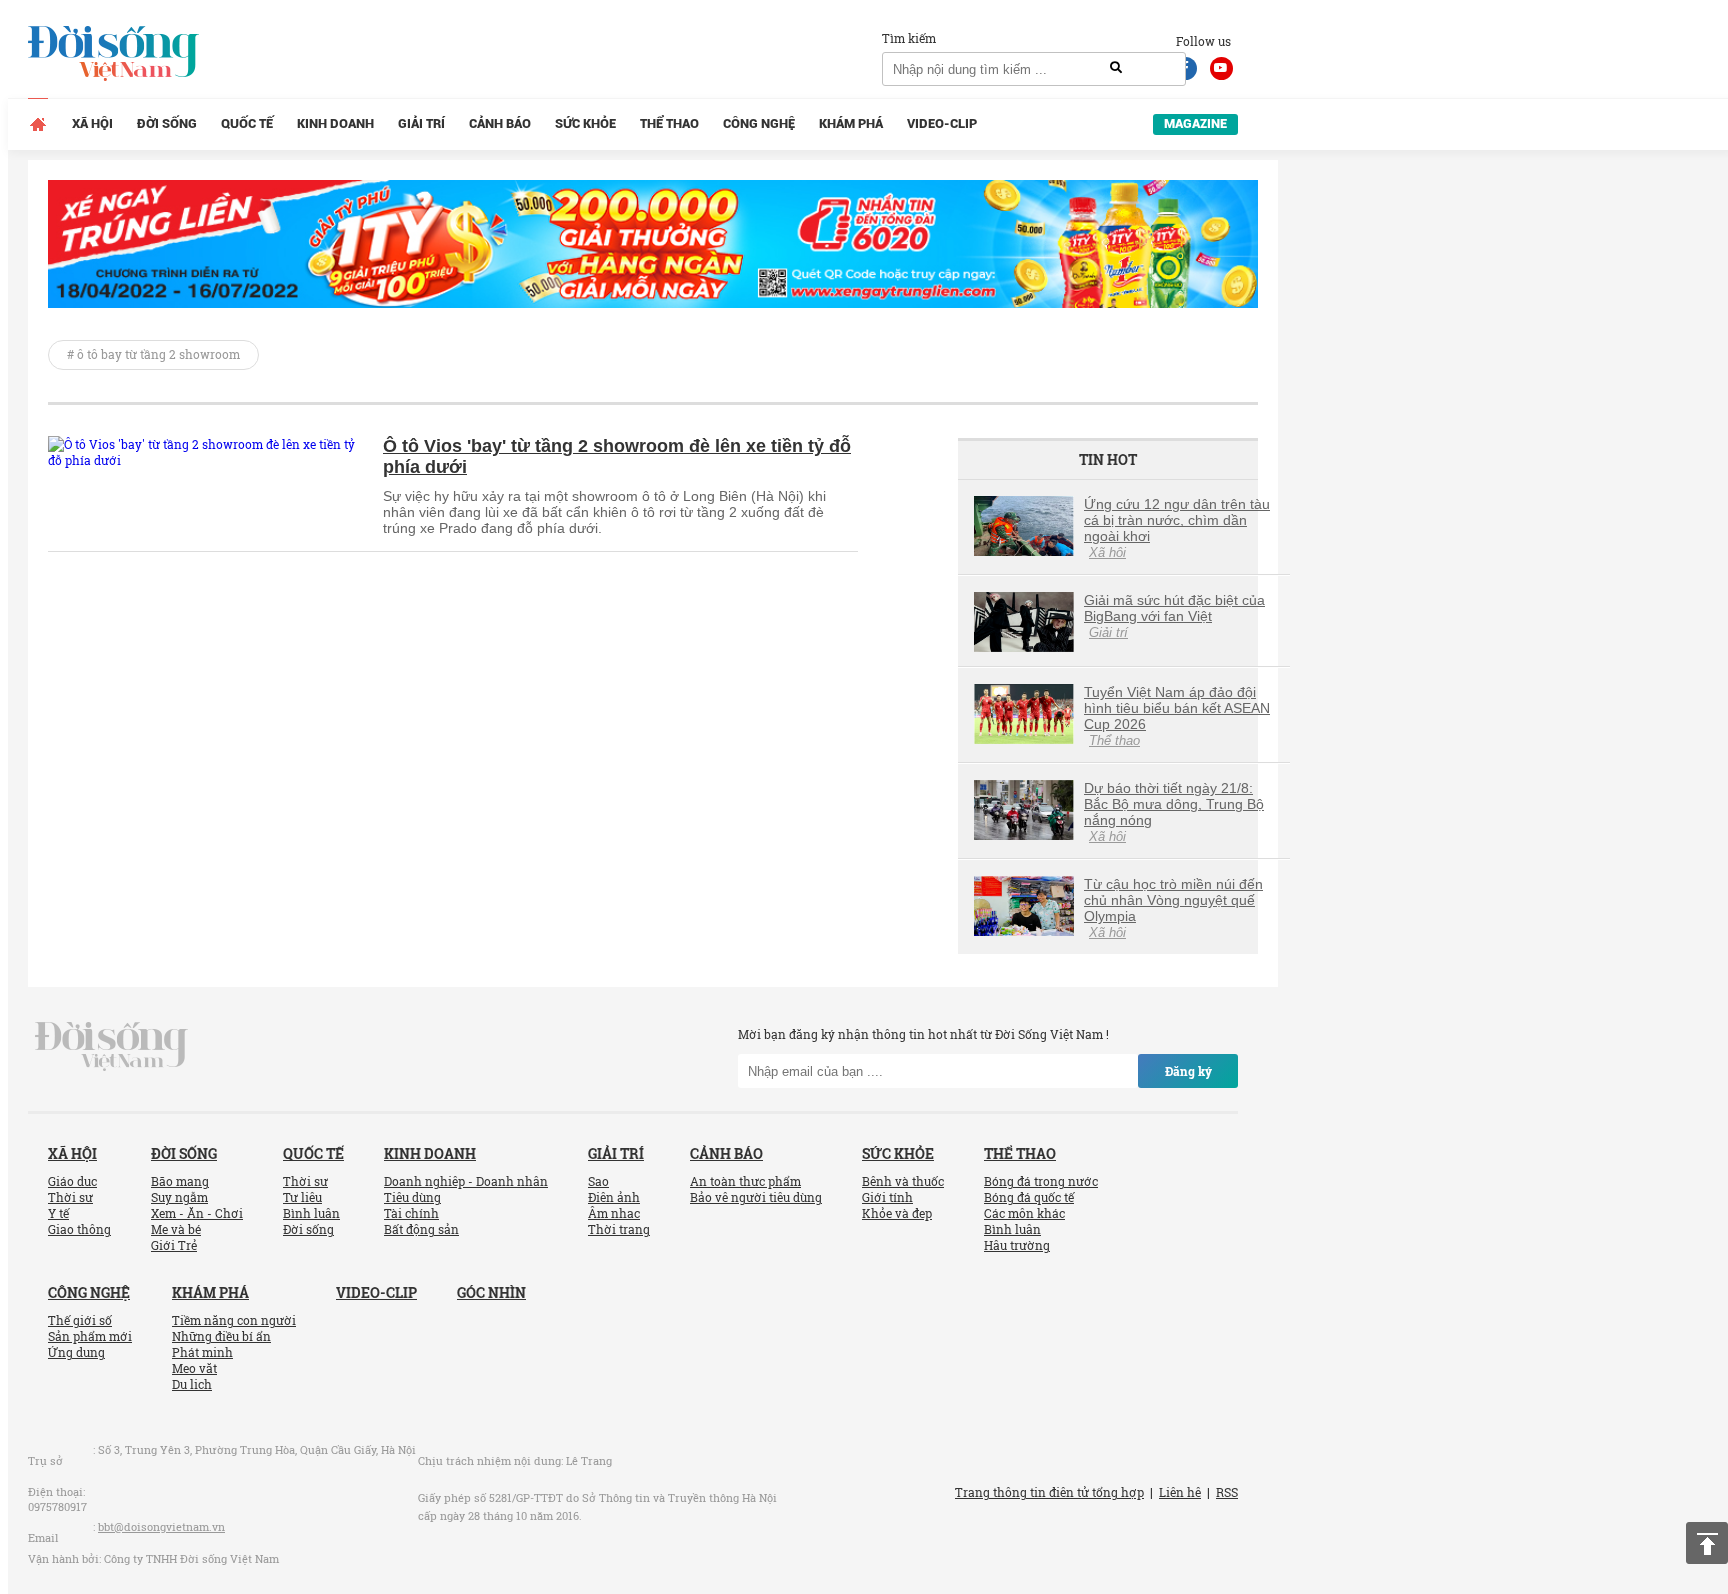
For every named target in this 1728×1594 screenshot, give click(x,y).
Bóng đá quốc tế (1029, 1197)
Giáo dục (72, 1181)
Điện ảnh (614, 1197)
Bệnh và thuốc (903, 1181)
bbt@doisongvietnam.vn (161, 1526)
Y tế (58, 1213)
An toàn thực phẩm (745, 1181)
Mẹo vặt (194, 1368)
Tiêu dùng (412, 1197)
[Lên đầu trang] (1707, 1543)
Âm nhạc (614, 1213)
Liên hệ (1180, 1492)
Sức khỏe (585, 123)
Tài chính (411, 1213)
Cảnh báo (500, 123)
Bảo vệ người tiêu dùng (756, 1197)
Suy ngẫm (179, 1197)
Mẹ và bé (176, 1229)
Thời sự (70, 1197)
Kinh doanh (335, 123)
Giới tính (887, 1197)
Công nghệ (759, 123)
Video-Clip (942, 123)
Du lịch (192, 1384)
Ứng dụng (76, 1352)
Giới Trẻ (174, 1245)
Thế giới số (80, 1320)
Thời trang (619, 1229)
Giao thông (79, 1229)
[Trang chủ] (38, 124)
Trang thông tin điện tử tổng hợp (1049, 1492)
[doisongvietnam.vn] (111, 1045)
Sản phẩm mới (90, 1336)
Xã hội (92, 123)
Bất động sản (421, 1229)
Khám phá (851, 123)
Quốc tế (247, 123)
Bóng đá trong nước (1041, 1181)
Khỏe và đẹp (897, 1213)
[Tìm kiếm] (1116, 68)
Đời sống (167, 123)
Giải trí (421, 123)
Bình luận (311, 1213)
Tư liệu (302, 1197)
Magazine (1195, 123)
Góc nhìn (491, 1292)
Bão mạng (180, 1181)
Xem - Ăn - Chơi (197, 1213)
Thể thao (669, 123)
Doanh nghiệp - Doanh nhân (466, 1181)
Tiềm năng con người (234, 1320)
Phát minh (202, 1352)
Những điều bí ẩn (221, 1336)
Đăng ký (1188, 1071)
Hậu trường (1017, 1245)
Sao (598, 1181)
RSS (1227, 1492)
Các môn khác (1024, 1213)
